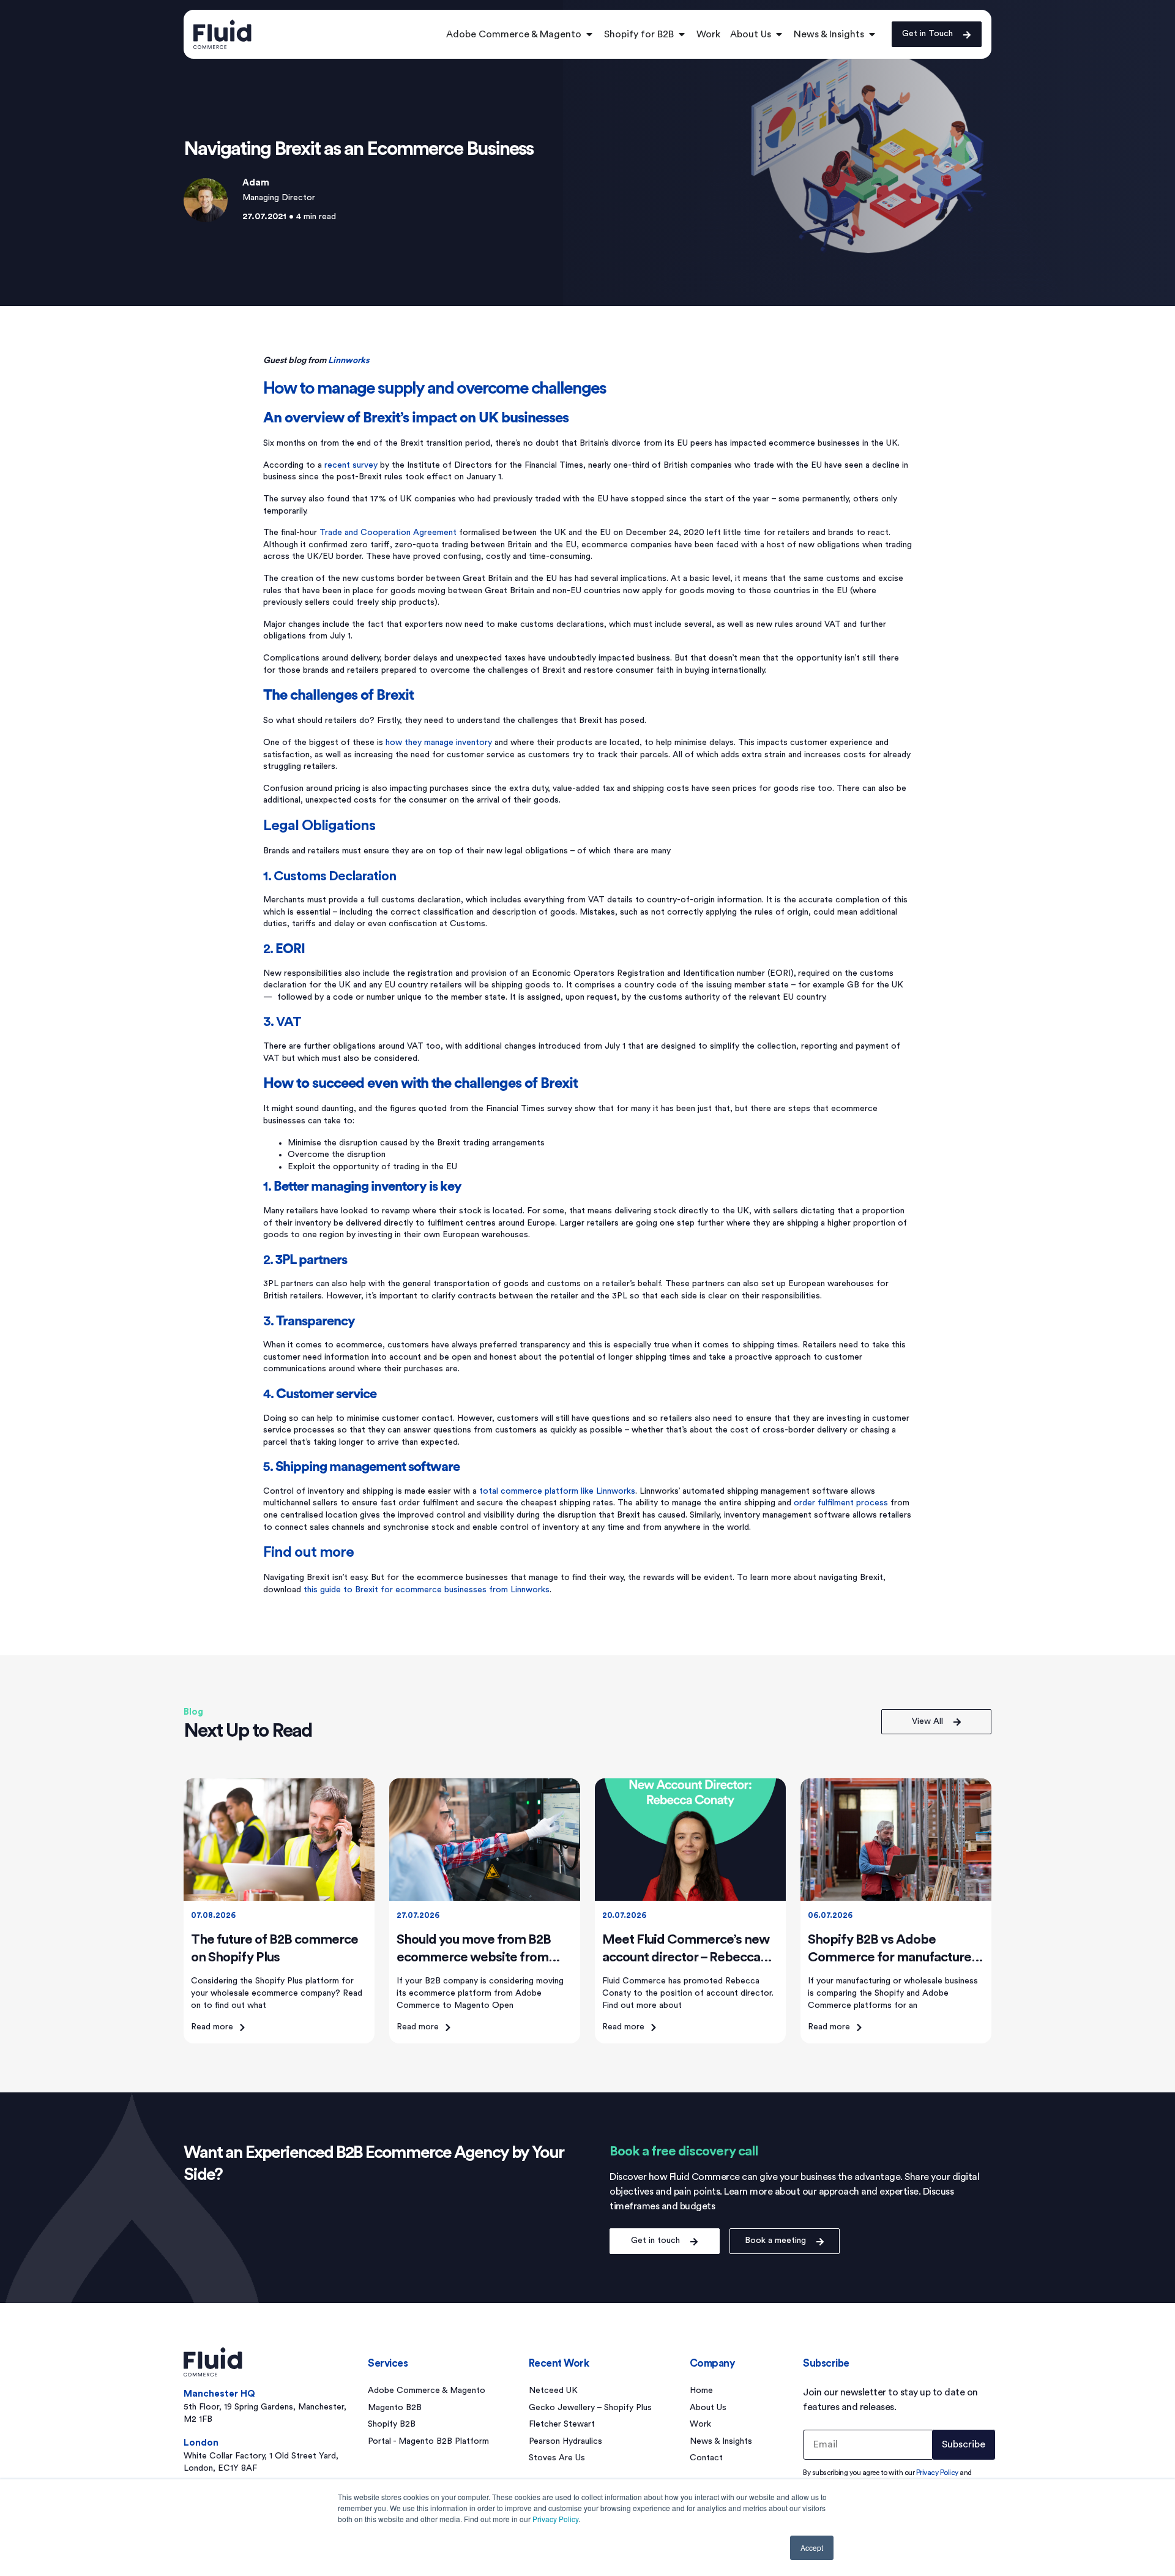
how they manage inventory (439, 743)
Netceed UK (553, 2391)
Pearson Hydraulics (565, 2441)
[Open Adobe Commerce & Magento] (589, 34)
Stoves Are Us (557, 2458)
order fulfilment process (841, 1503)
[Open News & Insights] (872, 34)
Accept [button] (812, 2548)
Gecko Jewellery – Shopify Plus (590, 2408)
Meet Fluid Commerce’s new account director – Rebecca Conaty (686, 1957)
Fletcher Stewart (562, 2424)
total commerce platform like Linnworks (557, 1491)
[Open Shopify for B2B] (682, 34)
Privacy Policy (555, 2519)
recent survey (351, 465)
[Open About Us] (779, 34)
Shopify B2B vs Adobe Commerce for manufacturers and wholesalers (895, 1957)
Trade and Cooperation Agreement (388, 533)
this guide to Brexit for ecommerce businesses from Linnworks (427, 1590)
